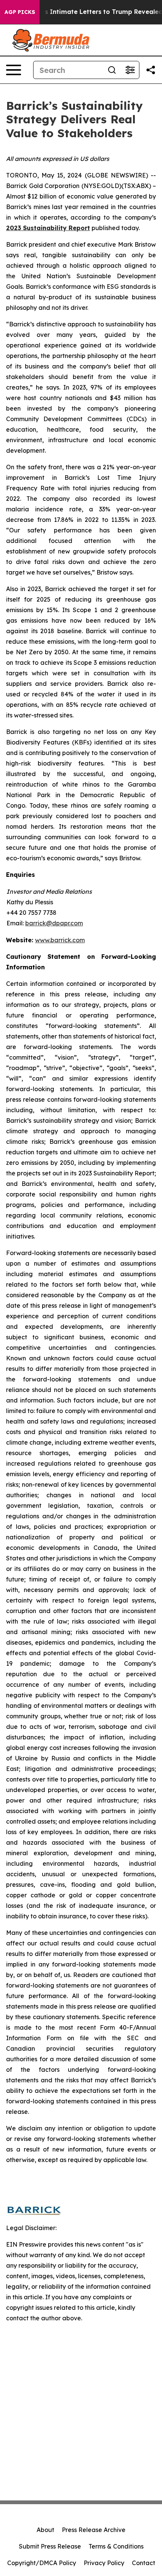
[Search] (112, 70)
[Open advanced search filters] (130, 70)
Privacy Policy (104, 2563)
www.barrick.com (60, 940)
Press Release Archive (94, 2530)
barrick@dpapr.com (54, 923)
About (45, 2530)
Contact (144, 2563)
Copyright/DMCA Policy (42, 2563)
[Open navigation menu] (14, 70)
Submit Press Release (50, 2546)
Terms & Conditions (116, 2546)
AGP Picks (20, 12)
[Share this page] (151, 70)
